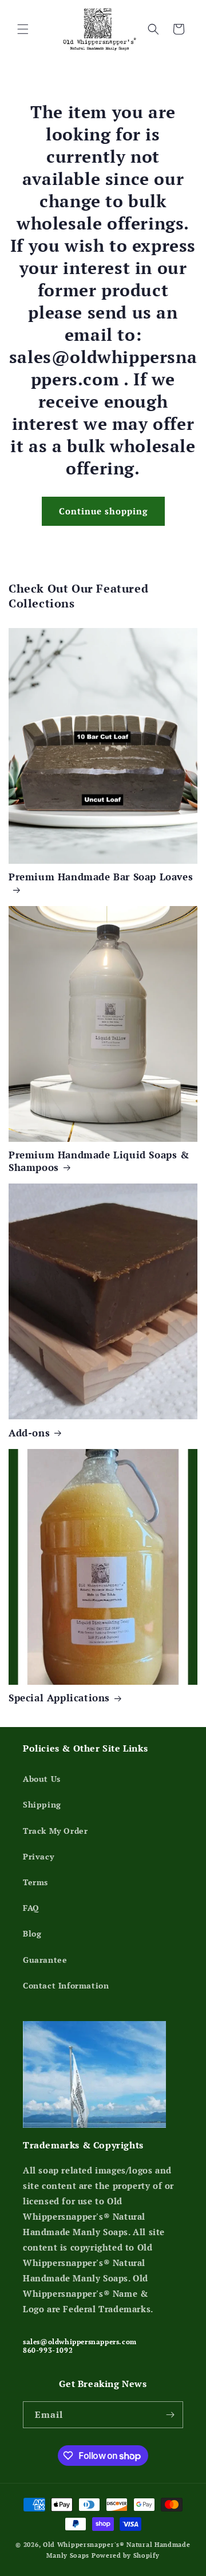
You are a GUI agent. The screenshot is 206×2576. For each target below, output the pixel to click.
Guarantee (45, 1960)
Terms (35, 1882)
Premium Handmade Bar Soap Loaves (101, 877)
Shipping (42, 1804)
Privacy (38, 1856)
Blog (32, 1933)
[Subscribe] (170, 2415)
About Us (42, 1779)
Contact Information (66, 1985)
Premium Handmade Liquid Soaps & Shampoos (99, 1161)
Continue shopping (103, 511)
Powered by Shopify (126, 2555)
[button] (23, 29)
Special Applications (59, 1698)
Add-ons (29, 1433)
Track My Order (55, 1831)
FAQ (31, 1908)
